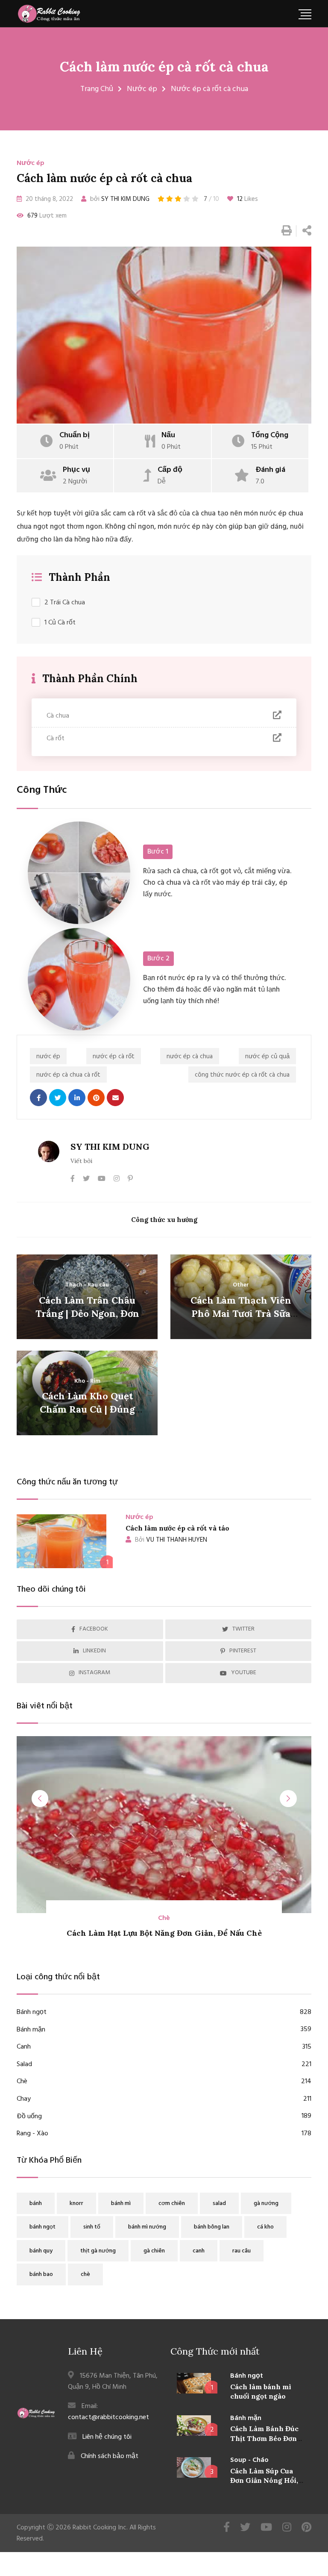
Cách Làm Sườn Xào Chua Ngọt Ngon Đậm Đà (164, 1933)
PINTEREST (243, 1651)
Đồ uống (164, 2117)
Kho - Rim (87, 1381)
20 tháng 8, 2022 (48, 199)
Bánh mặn (164, 2030)
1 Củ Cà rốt (60, 623)
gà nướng (266, 2204)
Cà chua (58, 716)
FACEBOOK (94, 1629)
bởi (119, 199)
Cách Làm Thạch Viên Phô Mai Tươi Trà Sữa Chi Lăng (241, 1313)
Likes (247, 199)
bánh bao (41, 2274)
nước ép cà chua (190, 1057)
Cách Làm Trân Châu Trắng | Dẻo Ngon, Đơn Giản (87, 1313)
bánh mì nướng (147, 2227)
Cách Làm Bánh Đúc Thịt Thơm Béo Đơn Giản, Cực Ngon (264, 2438)
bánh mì (121, 2204)
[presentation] (40, 1799)
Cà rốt (56, 739)
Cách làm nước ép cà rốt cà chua (164, 66)
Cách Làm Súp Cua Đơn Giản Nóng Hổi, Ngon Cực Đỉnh (264, 2480)
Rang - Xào (164, 2134)
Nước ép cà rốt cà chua (209, 89)
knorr (76, 2204)
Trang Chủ (97, 89)
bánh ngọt (42, 2227)
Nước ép (142, 89)
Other (241, 1285)
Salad (164, 2065)
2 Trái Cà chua (65, 603)
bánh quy (41, 2251)
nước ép (48, 1057)
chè (85, 2274)
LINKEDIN (94, 1651)
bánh (36, 2204)
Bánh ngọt (164, 2012)
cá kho (265, 2227)
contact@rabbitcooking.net (108, 2417)
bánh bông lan (212, 2227)
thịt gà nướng (98, 2251)
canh (199, 2251)
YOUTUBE (244, 1673)
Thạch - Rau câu (87, 1285)
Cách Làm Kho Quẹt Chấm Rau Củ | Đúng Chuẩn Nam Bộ (87, 1409)
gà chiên (154, 2251)
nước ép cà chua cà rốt (68, 1075)
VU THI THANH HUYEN (171, 1540)
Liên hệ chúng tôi (107, 2437)
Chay (164, 2099)
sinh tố (92, 2227)
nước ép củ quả (267, 1057)
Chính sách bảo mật (110, 2456)
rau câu (242, 2251)
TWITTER (243, 1629)
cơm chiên (172, 2204)
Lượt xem (47, 216)
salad (219, 2204)
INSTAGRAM (94, 1673)
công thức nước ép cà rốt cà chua (242, 1075)
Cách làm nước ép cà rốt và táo (177, 1528)
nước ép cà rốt (114, 1057)
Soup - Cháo (249, 2460)
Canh (164, 2047)
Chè (164, 2082)
